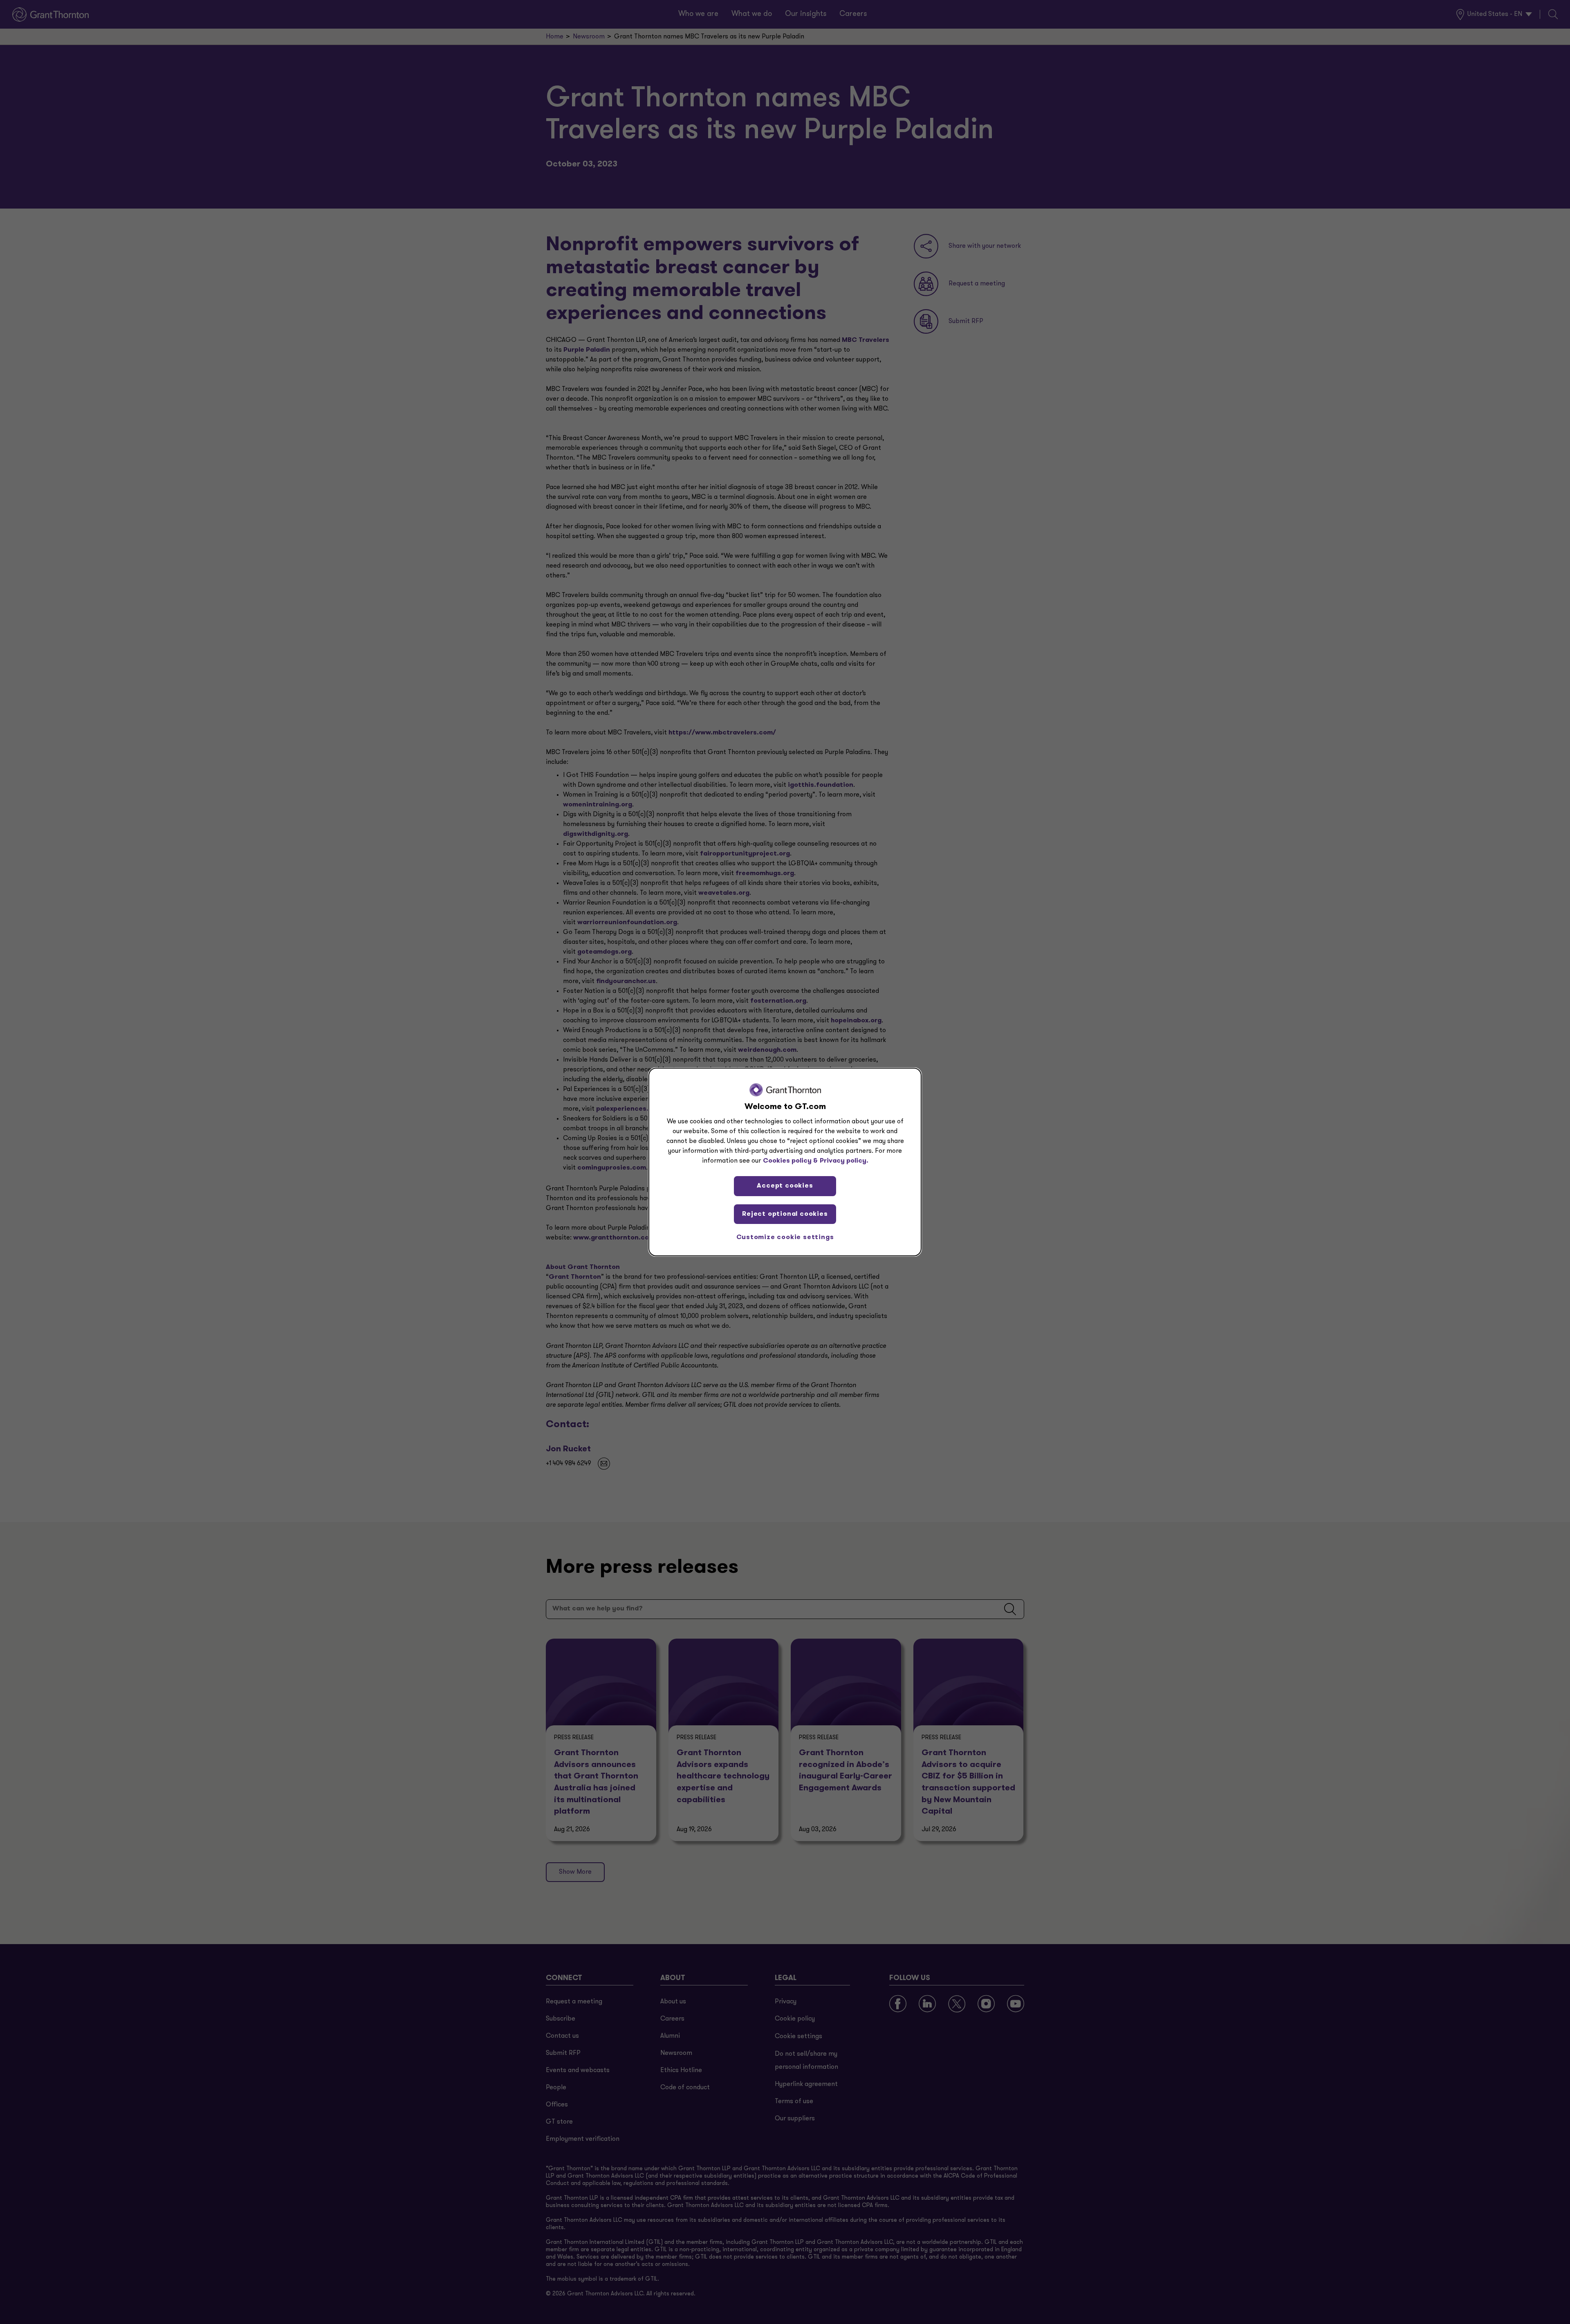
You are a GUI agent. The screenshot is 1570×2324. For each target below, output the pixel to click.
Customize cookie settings (785, 1237)
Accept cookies (785, 1186)
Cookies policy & (790, 1161)
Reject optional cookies (785, 1214)
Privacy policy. (844, 1161)
